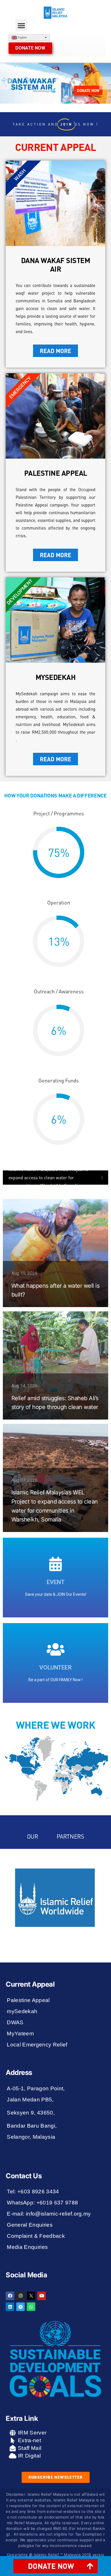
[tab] (55, 2566)
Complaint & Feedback (36, 2236)
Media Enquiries (27, 2247)
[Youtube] (42, 2296)
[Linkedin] (10, 2307)
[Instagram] (20, 2296)
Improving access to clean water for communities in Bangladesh (44, 1177)
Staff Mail (29, 2448)
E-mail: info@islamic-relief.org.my (49, 2214)
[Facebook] (10, 2296)
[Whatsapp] (31, 2307)
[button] (21, 25)
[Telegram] (20, 2307)
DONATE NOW (88, 90)
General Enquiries (30, 2225)
